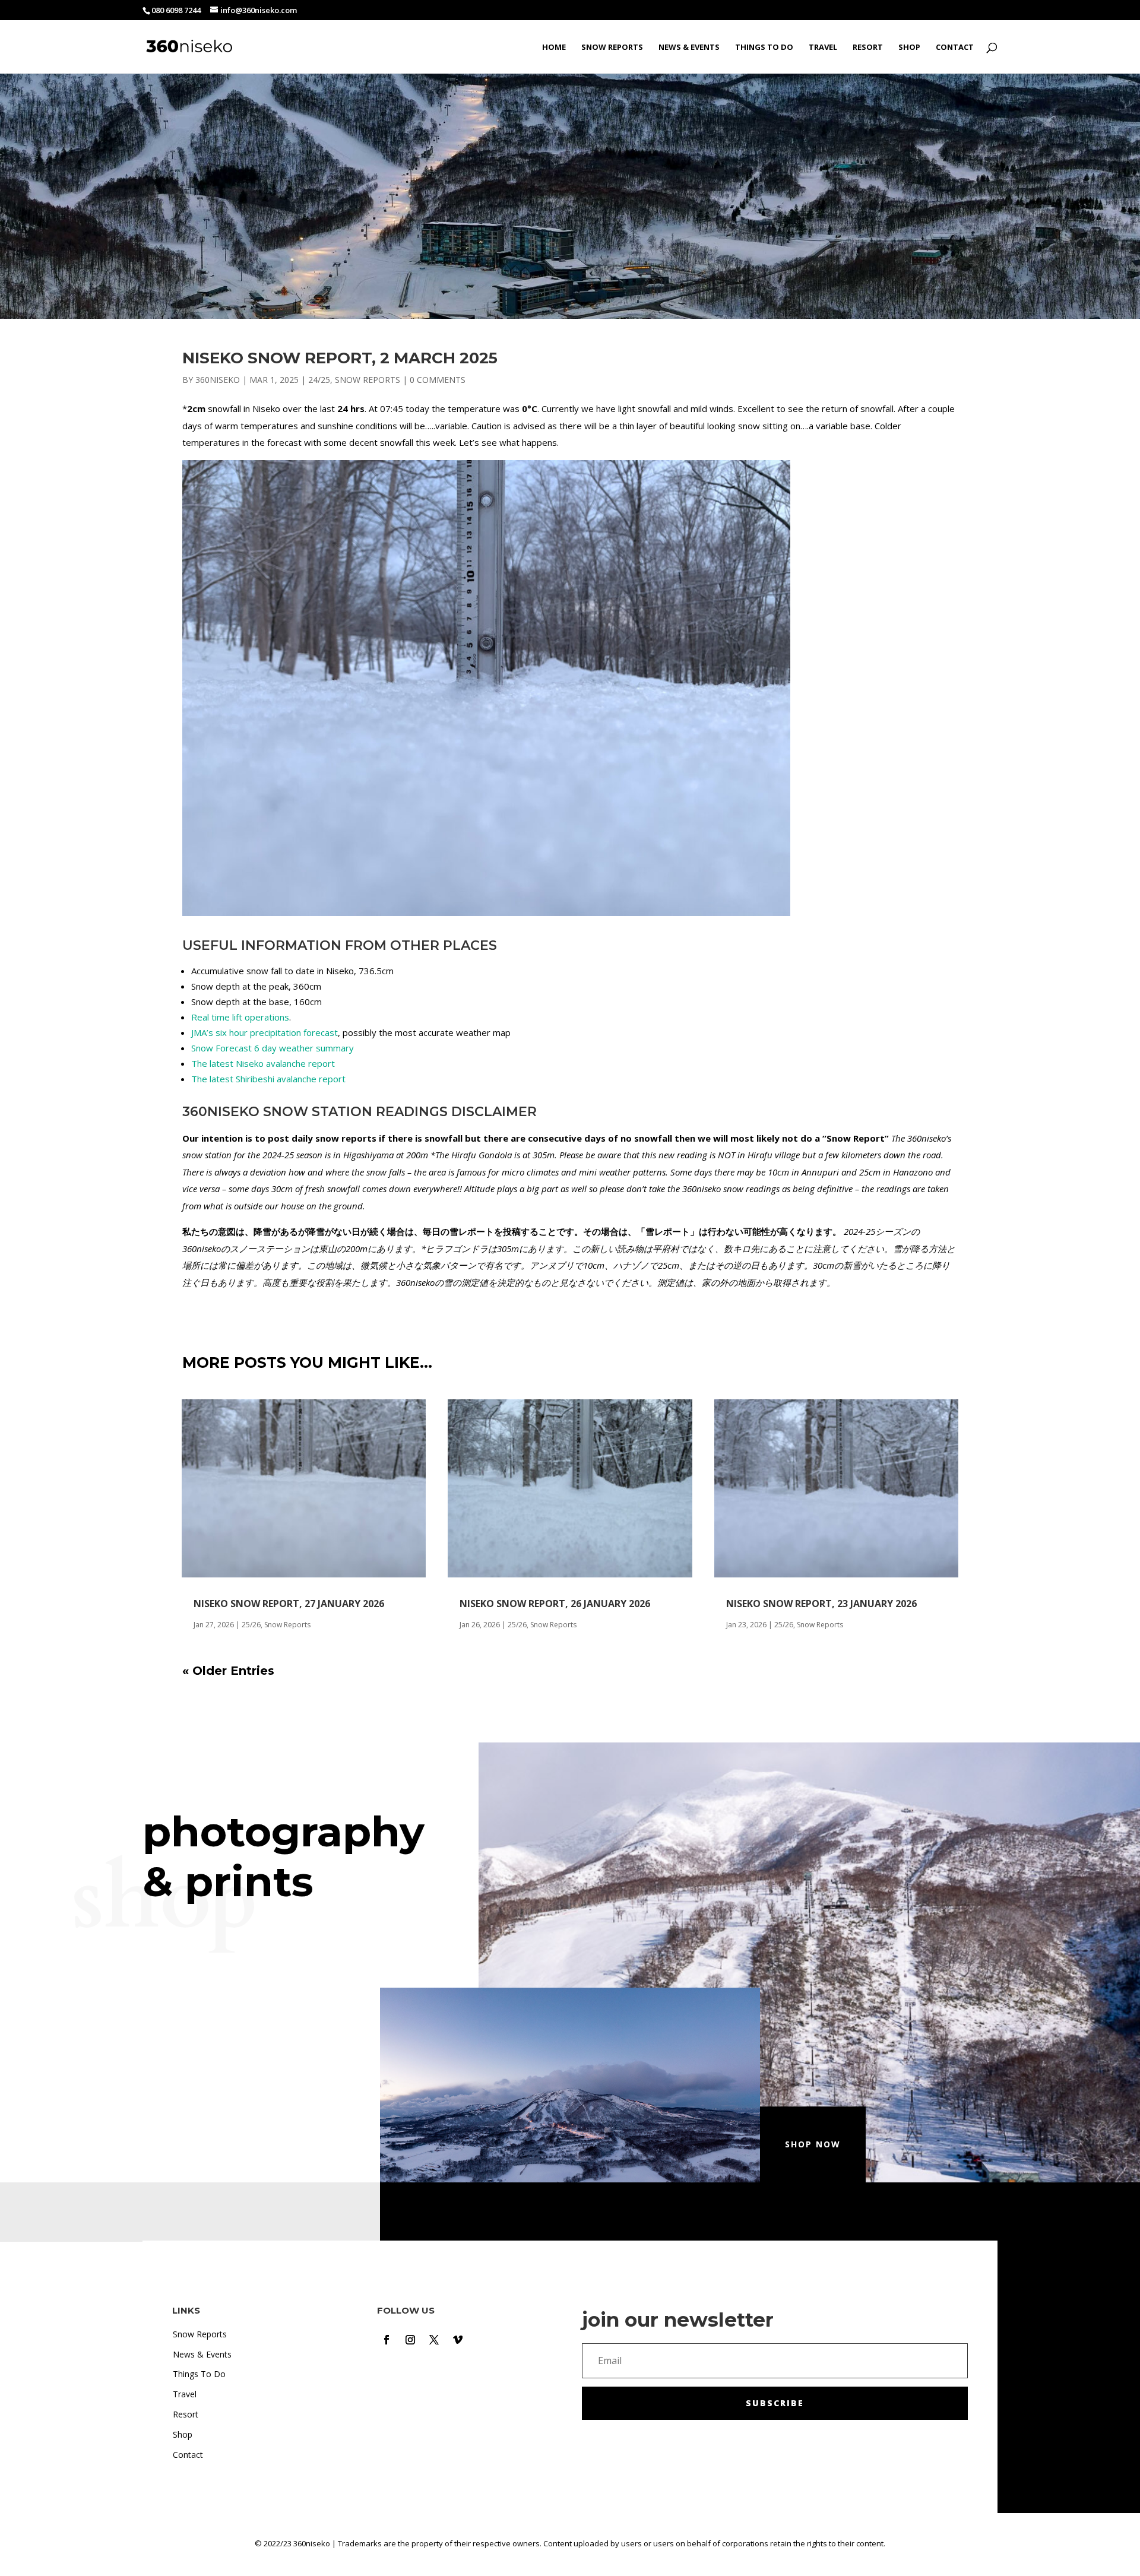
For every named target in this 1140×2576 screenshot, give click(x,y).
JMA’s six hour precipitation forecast (265, 1032)
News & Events (689, 47)
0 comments (438, 380)
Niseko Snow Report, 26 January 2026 (555, 1604)
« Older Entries (228, 1671)
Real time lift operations (240, 1017)
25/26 (251, 1625)
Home (554, 47)
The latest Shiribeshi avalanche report (268, 1079)
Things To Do (764, 47)
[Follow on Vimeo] (458, 2340)
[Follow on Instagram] (410, 2340)
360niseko (218, 380)
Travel (823, 47)
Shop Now (813, 2144)
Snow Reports (612, 47)
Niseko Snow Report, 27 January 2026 (289, 1604)
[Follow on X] (434, 2340)
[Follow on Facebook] (387, 2340)
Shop (909, 47)
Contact (955, 47)
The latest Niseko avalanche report (263, 1063)
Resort (868, 47)
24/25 (319, 380)
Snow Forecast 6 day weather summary (273, 1048)
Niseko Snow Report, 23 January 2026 (821, 1604)
